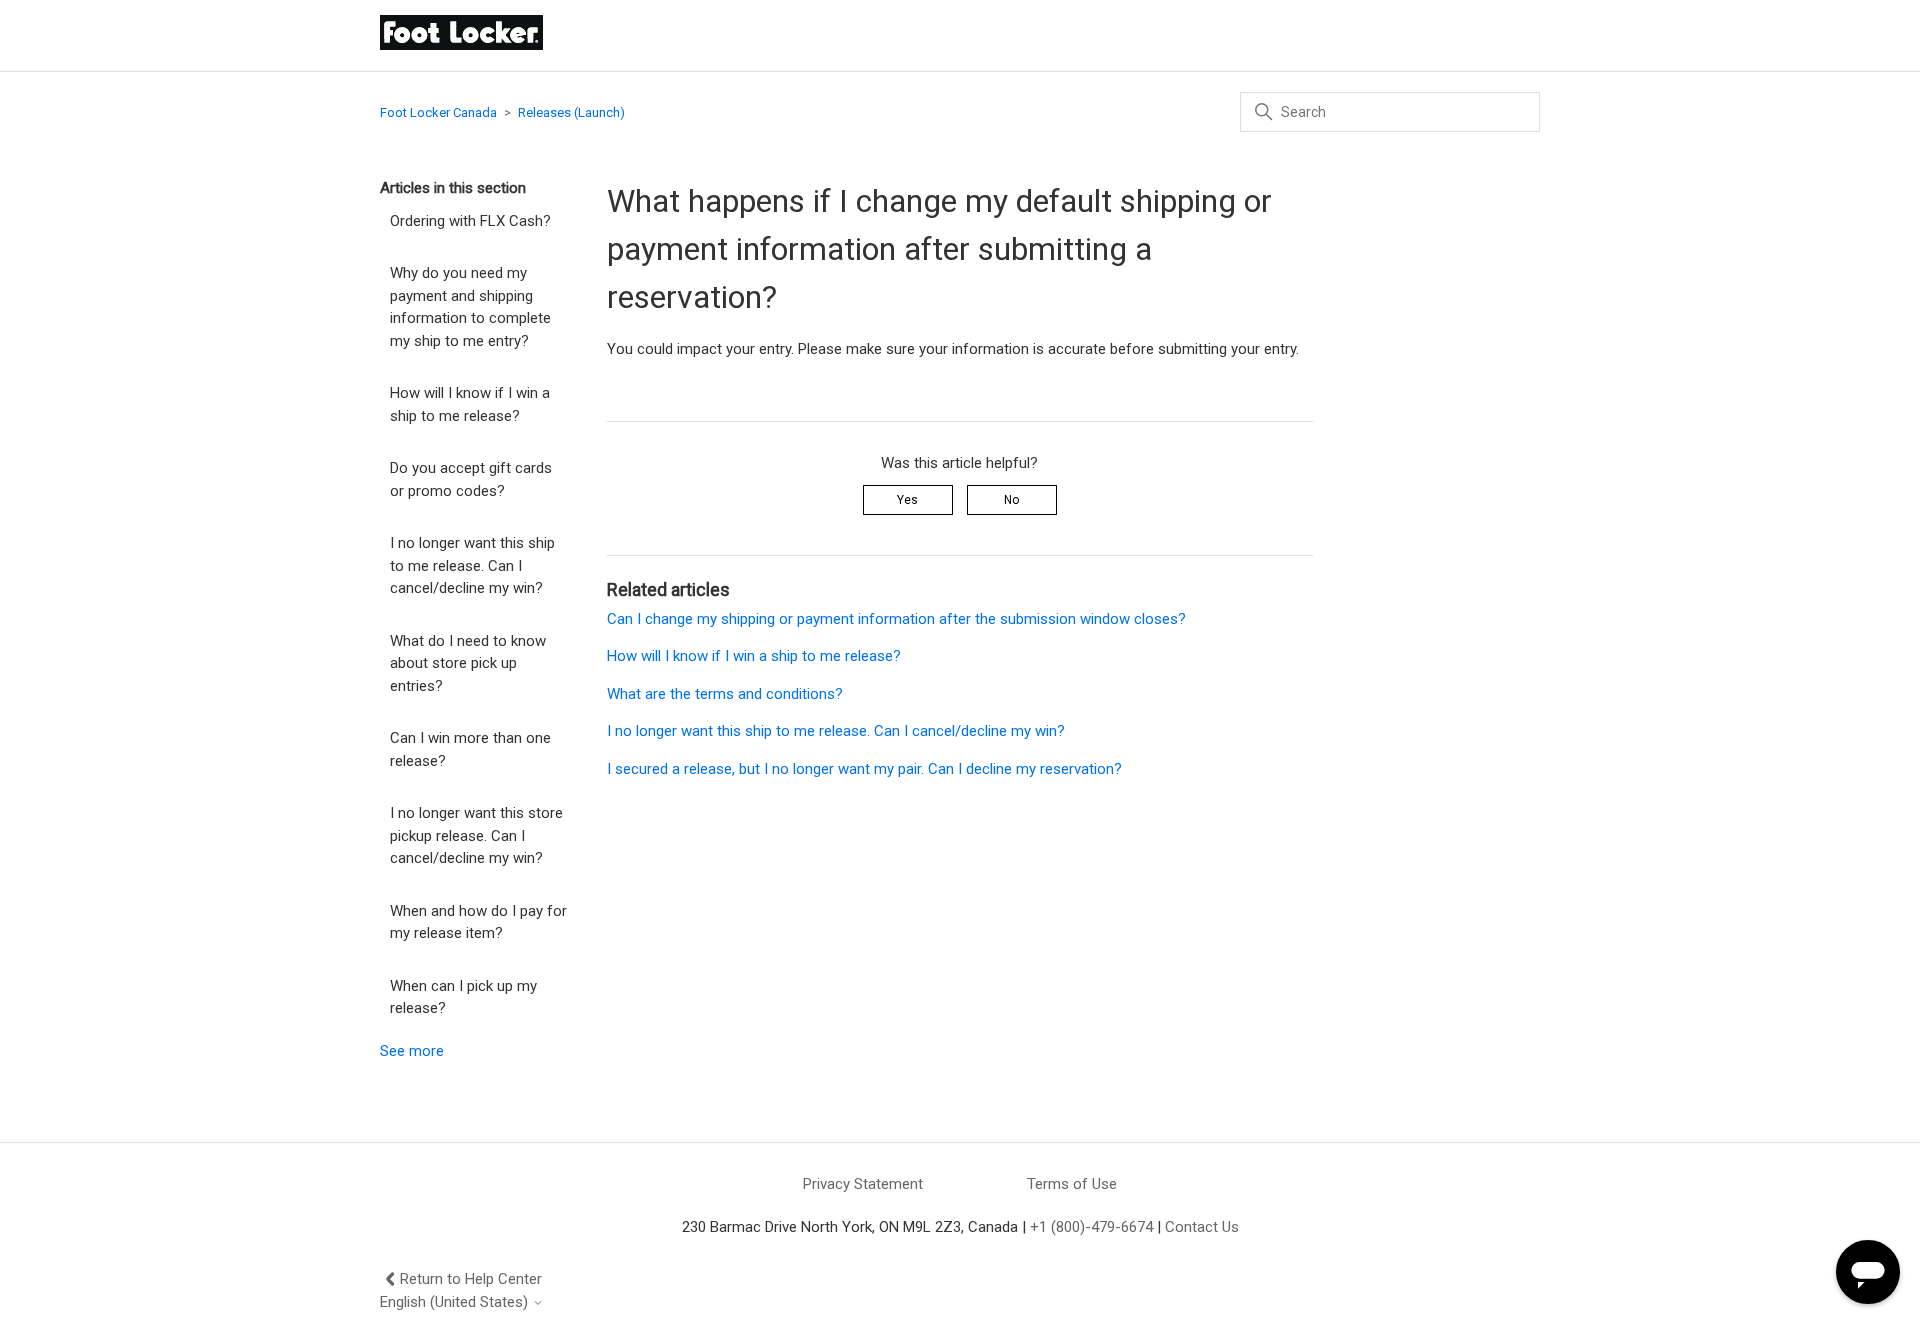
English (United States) (456, 1302)
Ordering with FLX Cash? (470, 221)
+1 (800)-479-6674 (1091, 1227)
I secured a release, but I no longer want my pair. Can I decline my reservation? (864, 769)
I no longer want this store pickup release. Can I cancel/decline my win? (476, 835)
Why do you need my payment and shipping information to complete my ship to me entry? (470, 307)
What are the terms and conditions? (725, 694)
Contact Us (1202, 1227)
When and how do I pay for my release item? (478, 922)
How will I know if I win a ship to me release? (470, 404)
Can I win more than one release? (470, 749)
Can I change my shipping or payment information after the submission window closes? (896, 619)
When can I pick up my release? (463, 997)
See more (412, 1051)
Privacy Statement (863, 1184)
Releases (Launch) (571, 112)
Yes (907, 500)
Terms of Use (1072, 1184)
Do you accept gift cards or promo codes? (471, 479)
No (1011, 500)
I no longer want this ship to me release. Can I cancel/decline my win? (472, 565)
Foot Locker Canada (438, 112)
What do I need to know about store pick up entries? (468, 663)
